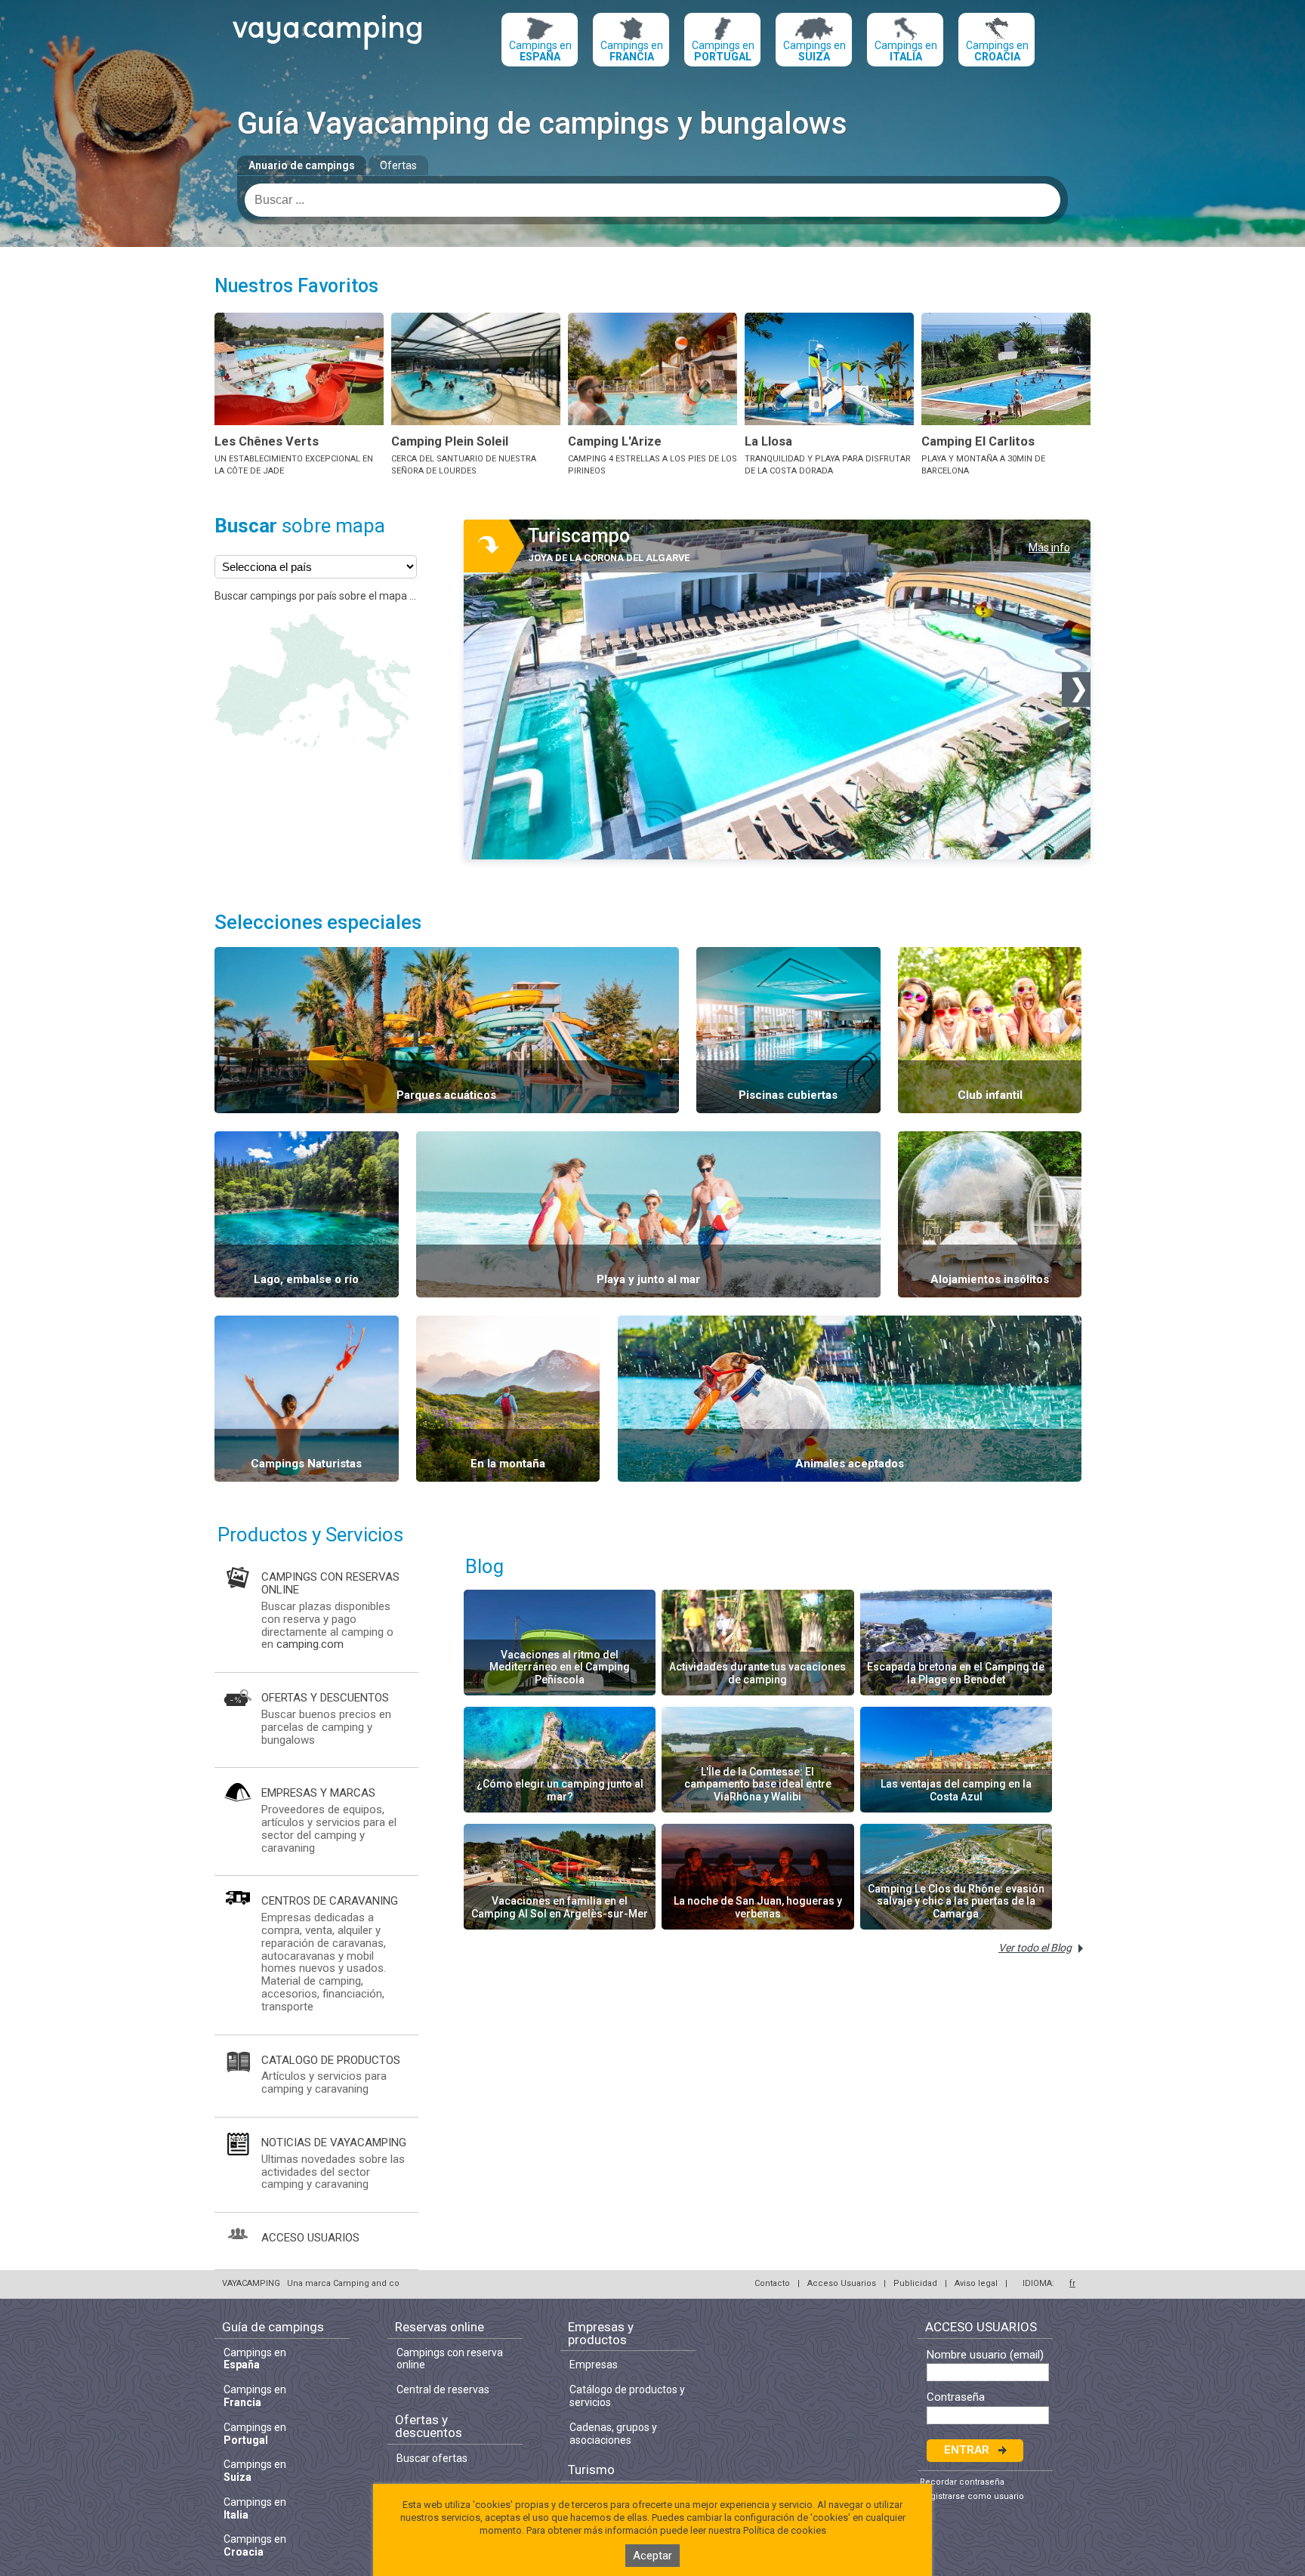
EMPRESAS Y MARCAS (318, 1793)
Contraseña (956, 2397)
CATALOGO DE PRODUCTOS (331, 2060)
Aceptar (652, 2556)
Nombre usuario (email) (985, 2355)
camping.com (310, 1644)
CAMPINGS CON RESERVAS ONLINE (330, 1583)
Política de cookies (785, 2530)
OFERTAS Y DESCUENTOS (325, 1698)
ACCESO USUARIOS (310, 2238)
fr (1072, 2283)
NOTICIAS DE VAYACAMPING (334, 2143)
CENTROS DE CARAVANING (330, 1901)
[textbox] (652, 200)
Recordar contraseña (962, 2482)
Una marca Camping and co (343, 2283)
